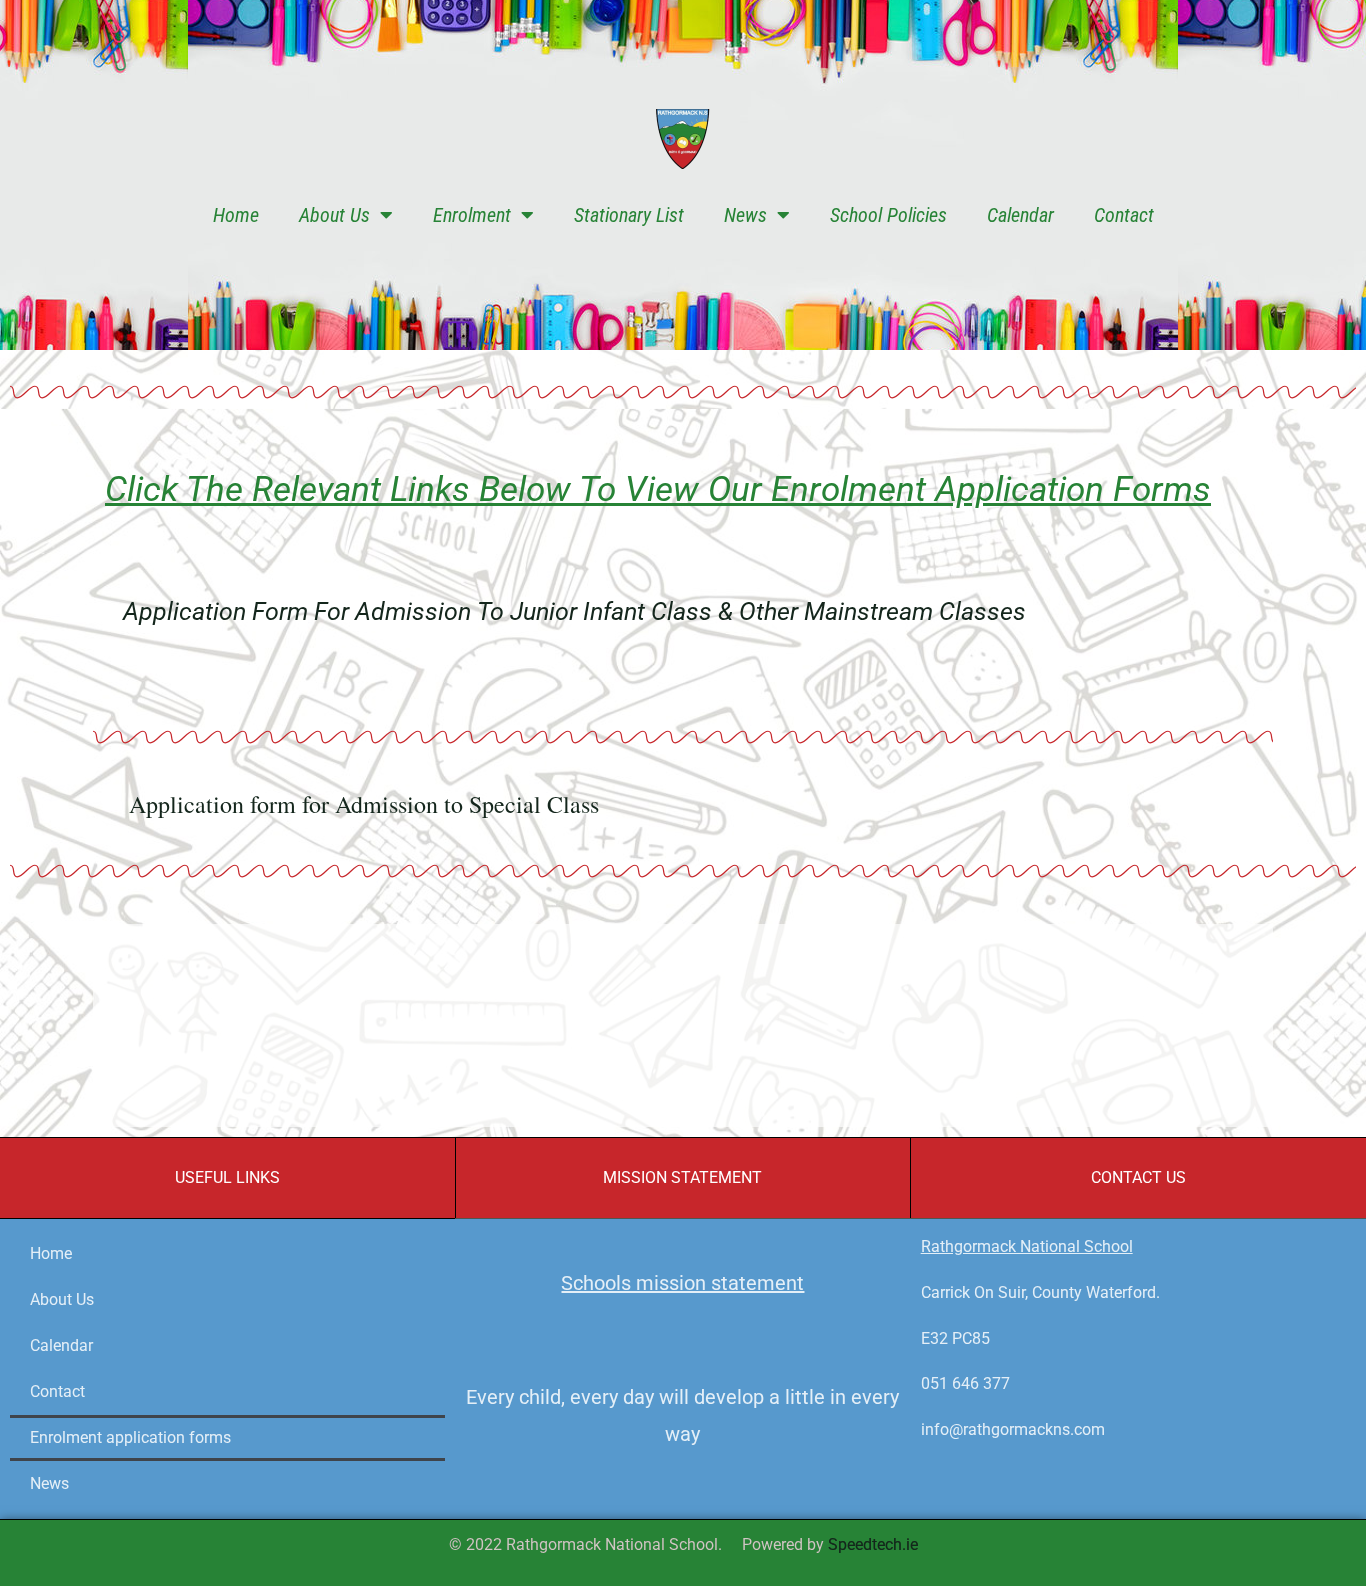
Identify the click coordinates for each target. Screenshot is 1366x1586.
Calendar (1020, 215)
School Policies (888, 215)
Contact (1124, 215)
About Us (334, 215)
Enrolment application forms (130, 1437)
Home (236, 215)
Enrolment (472, 215)
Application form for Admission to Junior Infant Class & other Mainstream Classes (574, 611)
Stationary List (629, 215)
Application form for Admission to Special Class (364, 804)
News (745, 215)
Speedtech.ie (873, 1544)
